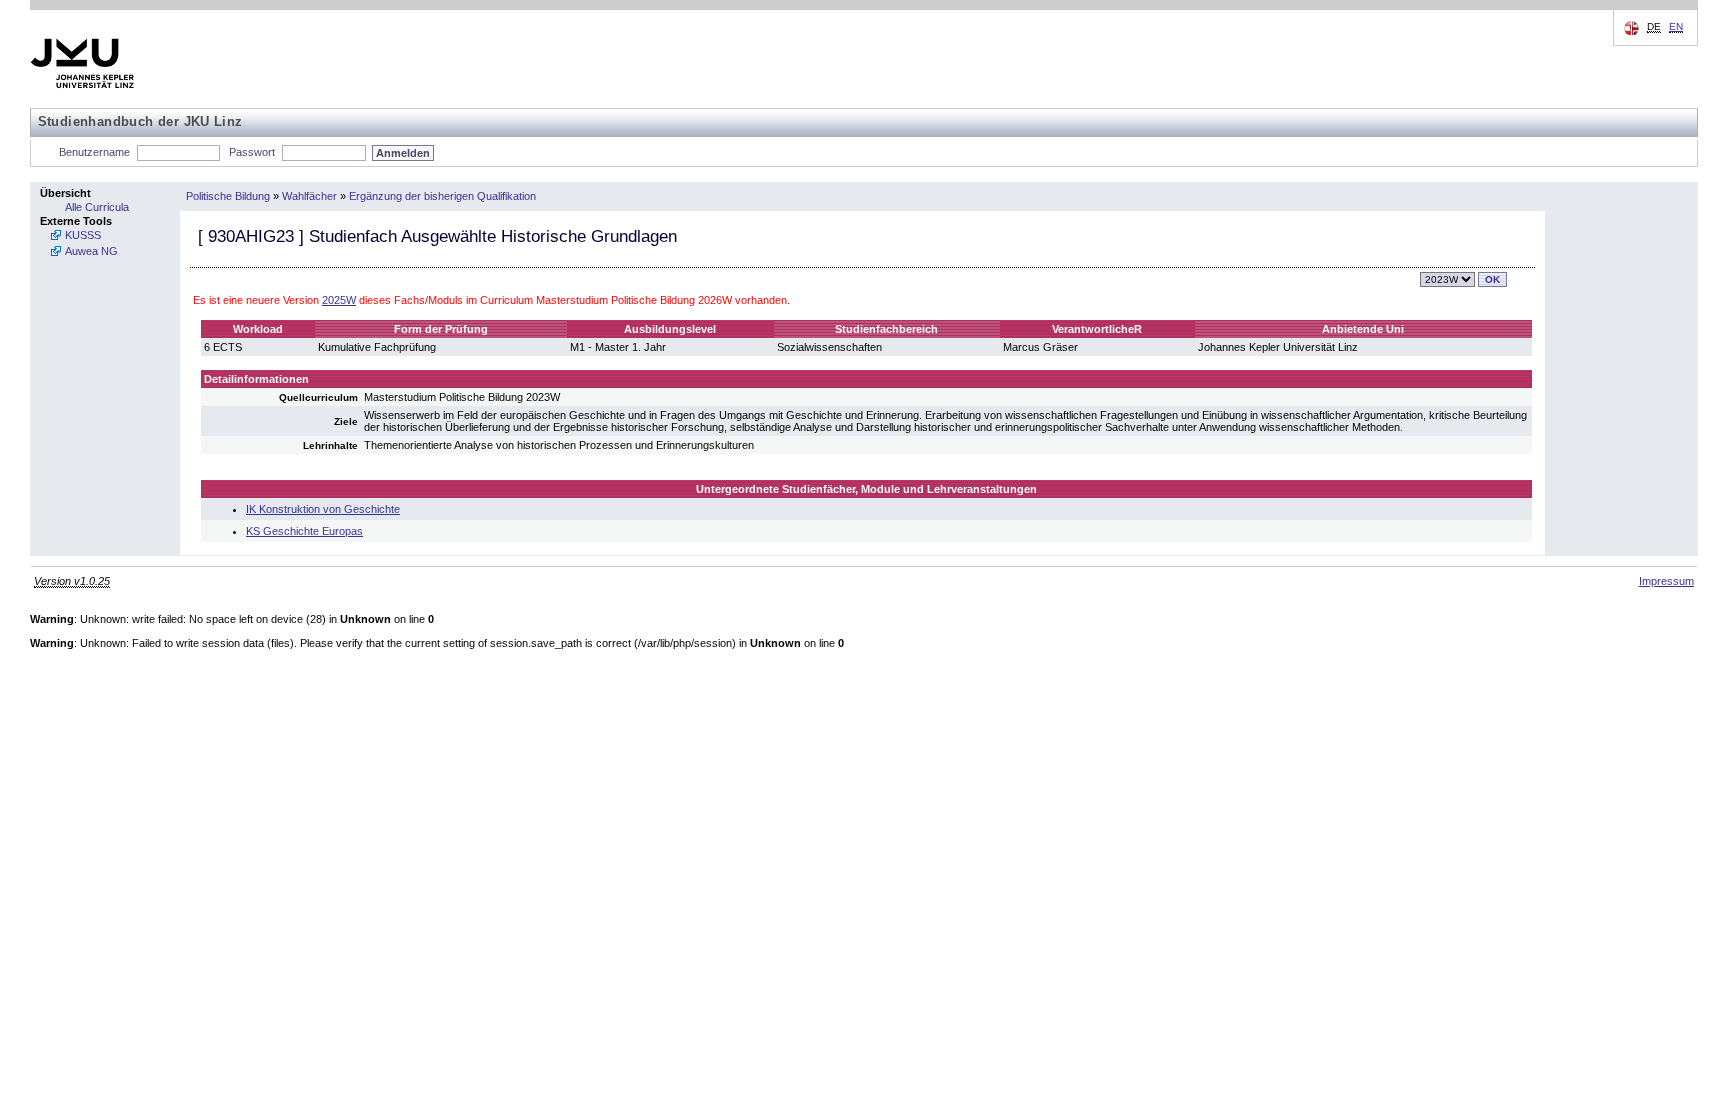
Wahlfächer (309, 196)
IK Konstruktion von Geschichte (323, 509)
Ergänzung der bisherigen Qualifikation (442, 196)
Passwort (252, 152)
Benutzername (94, 152)
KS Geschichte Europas (304, 531)
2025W (339, 300)
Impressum (1666, 581)
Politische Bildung (228, 196)
